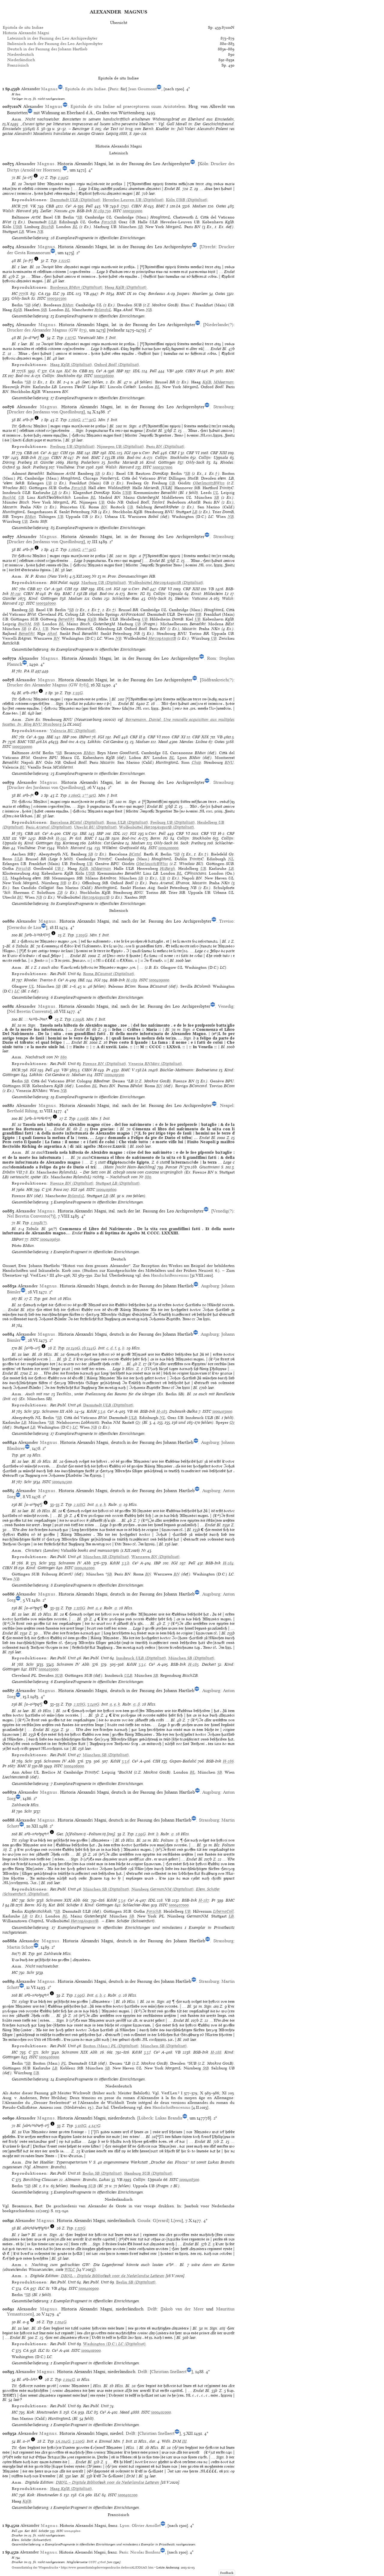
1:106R (83, 1118)
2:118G (79, 1505)
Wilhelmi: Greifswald (120, 848)
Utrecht (208, 247)
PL (64, 2063)
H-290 (43, 458)
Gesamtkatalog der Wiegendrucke (35, 2567)
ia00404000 (84, 1568)
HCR (16, 206)
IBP (120, 371)
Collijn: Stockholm (59, 376)
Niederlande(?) (219, 325)
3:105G (82, 935)
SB (80, 217)
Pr (103, 294)
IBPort (85, 737)
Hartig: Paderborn (83, 462)
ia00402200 (128, 2495)
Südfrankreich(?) (217, 680)
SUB (59, 1675)
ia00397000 (162, 467)
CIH (64, 453)
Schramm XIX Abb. (63, 1900)
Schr (28, 1411)
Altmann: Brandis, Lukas (87, 2180)
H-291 (16, 594)
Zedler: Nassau (54, 211)
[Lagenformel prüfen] (36, 178)
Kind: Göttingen (161, 462)
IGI (127, 453)
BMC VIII (26, 742)
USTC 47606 (97, 2562)
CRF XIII (219, 453)
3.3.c (142, 1664)
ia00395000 (132, 211)
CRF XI (178, 737)
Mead (163, 742)
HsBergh (168, 869)
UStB (17, 227)
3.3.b (126, 1563)
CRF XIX (201, 737)
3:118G (81, 2126)
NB (40, 232)
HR (29, 1190)
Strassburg (223, 407)
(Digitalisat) (75, 200)
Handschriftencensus (170, 1275)
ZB (60, 892)
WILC (70, 2270)
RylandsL (103, 310)
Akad (52, 634)
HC (15, 294)
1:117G (70, 338)
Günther (47, 462)
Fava (58, 1190)
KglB (18, 310)
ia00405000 (49, 1669)
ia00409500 (114, 1075)
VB (106, 206)
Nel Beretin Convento (29, 1011)
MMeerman (224, 382)
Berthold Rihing (22, 1111)
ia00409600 (106, 1190)
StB (44, 310)
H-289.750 (102, 211)
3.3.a (102, 1411)
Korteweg (71, 843)
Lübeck (146, 2118)
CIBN (136, 206)
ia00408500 (189, 2180)
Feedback (227, 2573)
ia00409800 (72, 2531)
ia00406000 (74, 1766)
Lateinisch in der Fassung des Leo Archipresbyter (52, 38)
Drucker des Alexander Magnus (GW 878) (47, 685)
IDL (70, 294)
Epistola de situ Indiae (23, 27)
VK (33, 206)
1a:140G (73, 1348)
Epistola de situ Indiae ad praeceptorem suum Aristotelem (128, 106)
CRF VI (193, 453)
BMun (68, 305)
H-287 (204, 1900)
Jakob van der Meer (183, 2309)
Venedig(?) (223, 1211)
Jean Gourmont (142, 89)
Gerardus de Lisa (25, 927)
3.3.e (122, 1900)
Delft (152, 2309)
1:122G (64, 261)
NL (231, 859)
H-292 (61, 838)
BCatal (135, 854)
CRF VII (208, 833)
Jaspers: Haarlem (192, 294)
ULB (52, 222)
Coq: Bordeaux (152, 294)
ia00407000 (179, 1905)
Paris (114, 89)
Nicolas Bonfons (145, 2552)
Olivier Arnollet (146, 2525)
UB (49, 483)
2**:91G (89, 420)
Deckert (209, 1664)
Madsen (199, 206)
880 (63, 1057)
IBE (80, 453)
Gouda (144, 2221)
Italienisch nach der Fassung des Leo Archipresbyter (55, 44)
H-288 (216, 2052)
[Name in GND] (60, 89)
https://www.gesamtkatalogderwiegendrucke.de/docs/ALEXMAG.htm (107, 2567)
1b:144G (89, 1348)
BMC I (162, 206)
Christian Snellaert (169, 2372)
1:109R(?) (39, 1223)
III (184, 2441)
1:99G (63, 178)
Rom (211, 658)
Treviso (226, 921)
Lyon (124, 2525)
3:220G (79, 2441)
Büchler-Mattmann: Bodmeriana (189, 1070)
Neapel (227, 1105)
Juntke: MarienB (123, 462)
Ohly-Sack (21, 298)
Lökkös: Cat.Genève (105, 742)
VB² (170, 371)
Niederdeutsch (21, 54)
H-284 (228, 1563)
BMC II (24, 1766)
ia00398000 (46, 603)
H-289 (132, 980)
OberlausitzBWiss (209, 483)
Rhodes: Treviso (38, 980)
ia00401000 (91, 2350)
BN (104, 507)
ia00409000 (159, 980)
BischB (47, 227)
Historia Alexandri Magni (26, 33)
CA (41, 294)
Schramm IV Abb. (75, 1563)
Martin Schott (20, 1947)
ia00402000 (161, 2412)
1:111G (80, 2228)
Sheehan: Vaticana (191, 598)
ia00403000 (222, 1411)
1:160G (75, 420)
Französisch (18, 65)
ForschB (109, 222)
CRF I (174, 453)
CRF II (136, 737)
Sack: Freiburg (35, 467)
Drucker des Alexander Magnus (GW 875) (47, 330)
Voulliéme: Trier (71, 467)
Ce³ (68, 206)
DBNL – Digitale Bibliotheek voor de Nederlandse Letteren (113, 2276)
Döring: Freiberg (17, 462)
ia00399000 (22, 747)
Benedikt (66, 619)
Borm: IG (136, 594)
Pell (89, 206)
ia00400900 (89, 2288)
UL (216, 493)
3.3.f (147, 2052)
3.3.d (126, 1761)
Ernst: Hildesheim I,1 (210, 594)
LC (17, 991)
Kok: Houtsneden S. (45, 2412)
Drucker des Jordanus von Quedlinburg (46, 412)
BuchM (9, 497)
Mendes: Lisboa (193, 742)
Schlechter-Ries (126, 598)
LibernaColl (223, 1911)
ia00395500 (57, 298)
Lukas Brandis (169, 2118)
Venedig (226, 1006)
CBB (50, 206)
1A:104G (63, 2441)
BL (75, 227)
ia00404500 (62, 1482)
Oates (221, 206)
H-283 (162, 1411)
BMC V (128, 1070)
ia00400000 (168, 848)
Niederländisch (21, 60)
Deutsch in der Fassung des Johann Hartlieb (47, 49)
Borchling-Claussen (40, 2180)
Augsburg (210, 1286)
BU (23, 767)
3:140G (93, 1704)
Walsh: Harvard (17, 211)
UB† (60, 869)
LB (21, 232)
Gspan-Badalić (183, 1761)
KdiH (92, 1411)
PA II (29, 671)
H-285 (193, 1664)
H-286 (228, 1761)
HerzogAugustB (162, 638)
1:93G (78, 693)
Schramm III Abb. (58, 1411)
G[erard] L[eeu (167, 2221)
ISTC (117, 211)
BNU (229, 762)
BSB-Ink (84, 211)
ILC (56, 294)
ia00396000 (104, 376)
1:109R (78, 1019)
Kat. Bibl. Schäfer (64, 1905)
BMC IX (124, 294)
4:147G (94, 2126)
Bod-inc (23, 376)
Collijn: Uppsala (213, 458)
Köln (204, 164)
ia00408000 (49, 2057)
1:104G (61, 2322)
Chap (196, 762)
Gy (138, 1422)
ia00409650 (50, 1239)
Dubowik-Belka (183, 1411)
